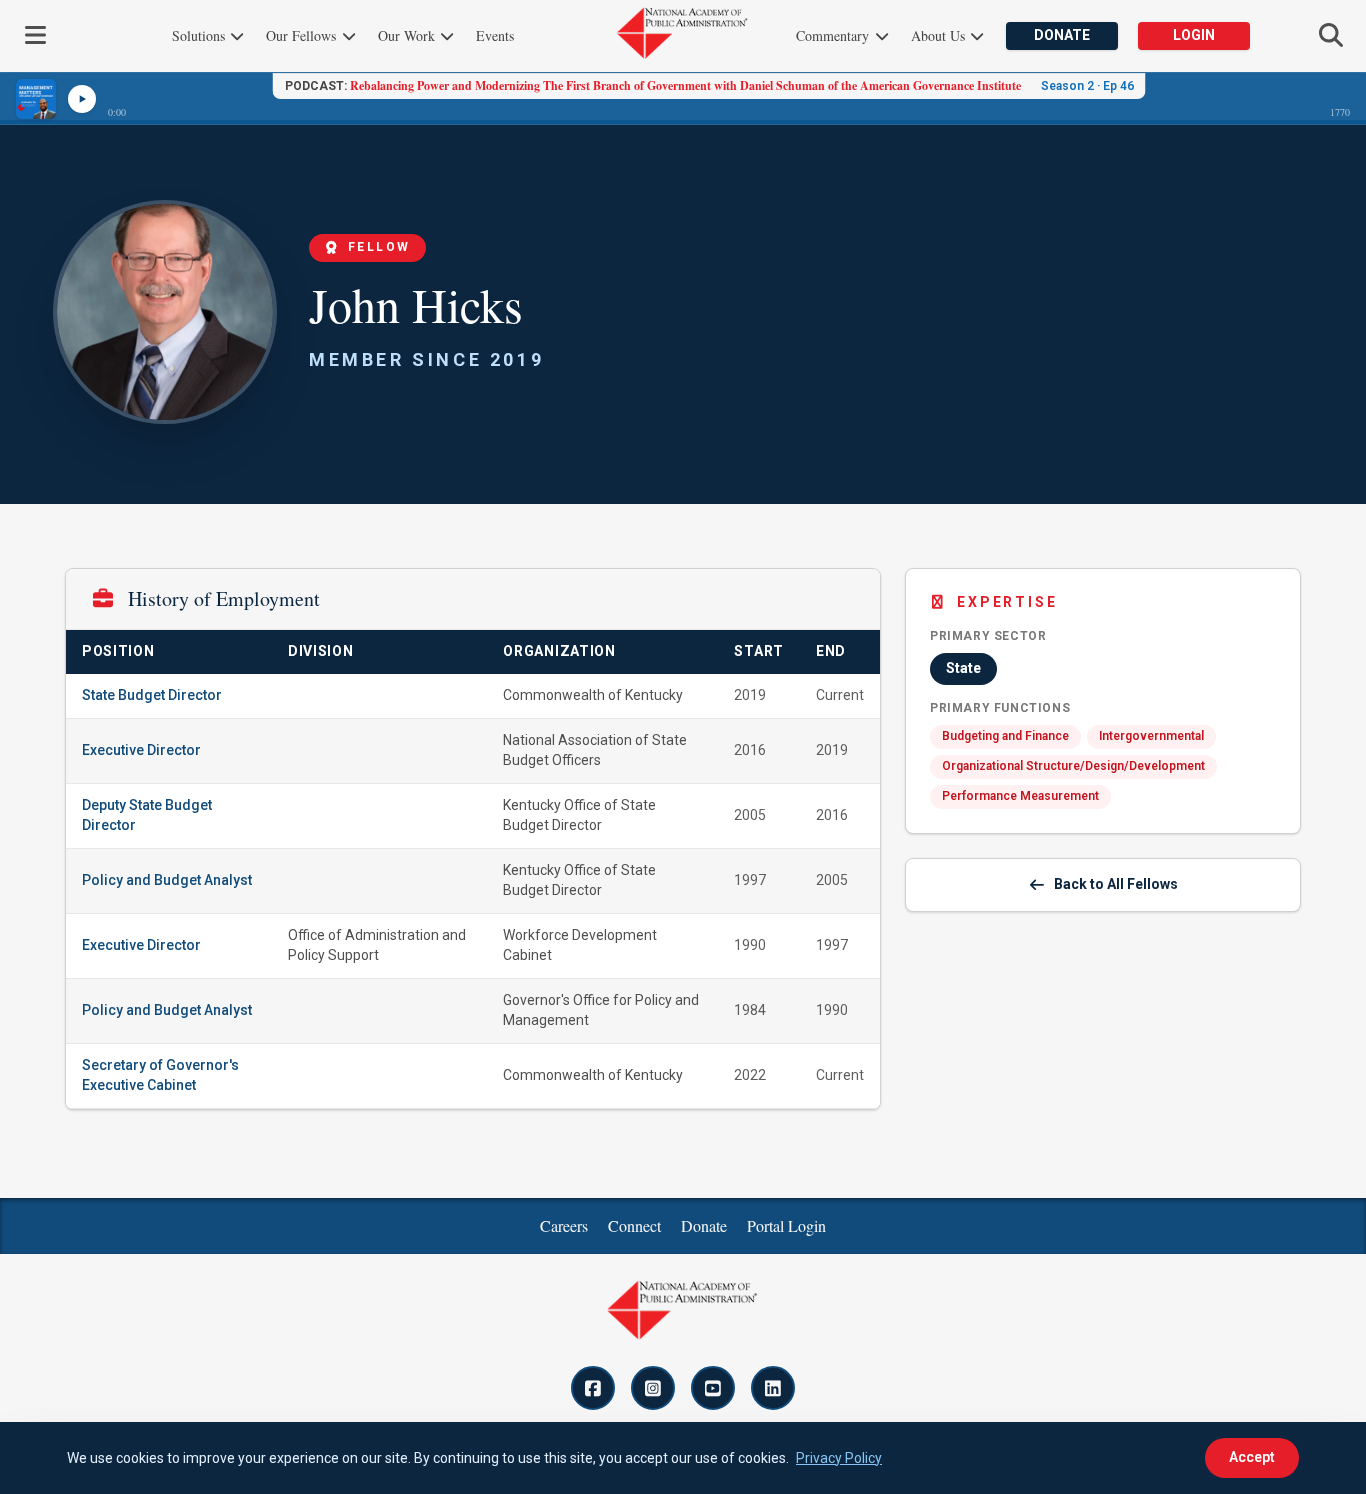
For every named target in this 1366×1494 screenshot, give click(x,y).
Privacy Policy (839, 1458)
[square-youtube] (713, 1388)
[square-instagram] (653, 1388)
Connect (634, 1225)
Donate (1062, 35)
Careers (564, 1225)
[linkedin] (773, 1388)
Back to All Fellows (1116, 884)
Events (495, 35)
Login (1194, 35)
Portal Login (786, 1225)
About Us (940, 35)
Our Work (408, 35)
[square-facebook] (593, 1388)
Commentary (834, 35)
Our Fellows (303, 35)
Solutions (200, 35)
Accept (1252, 1457)
